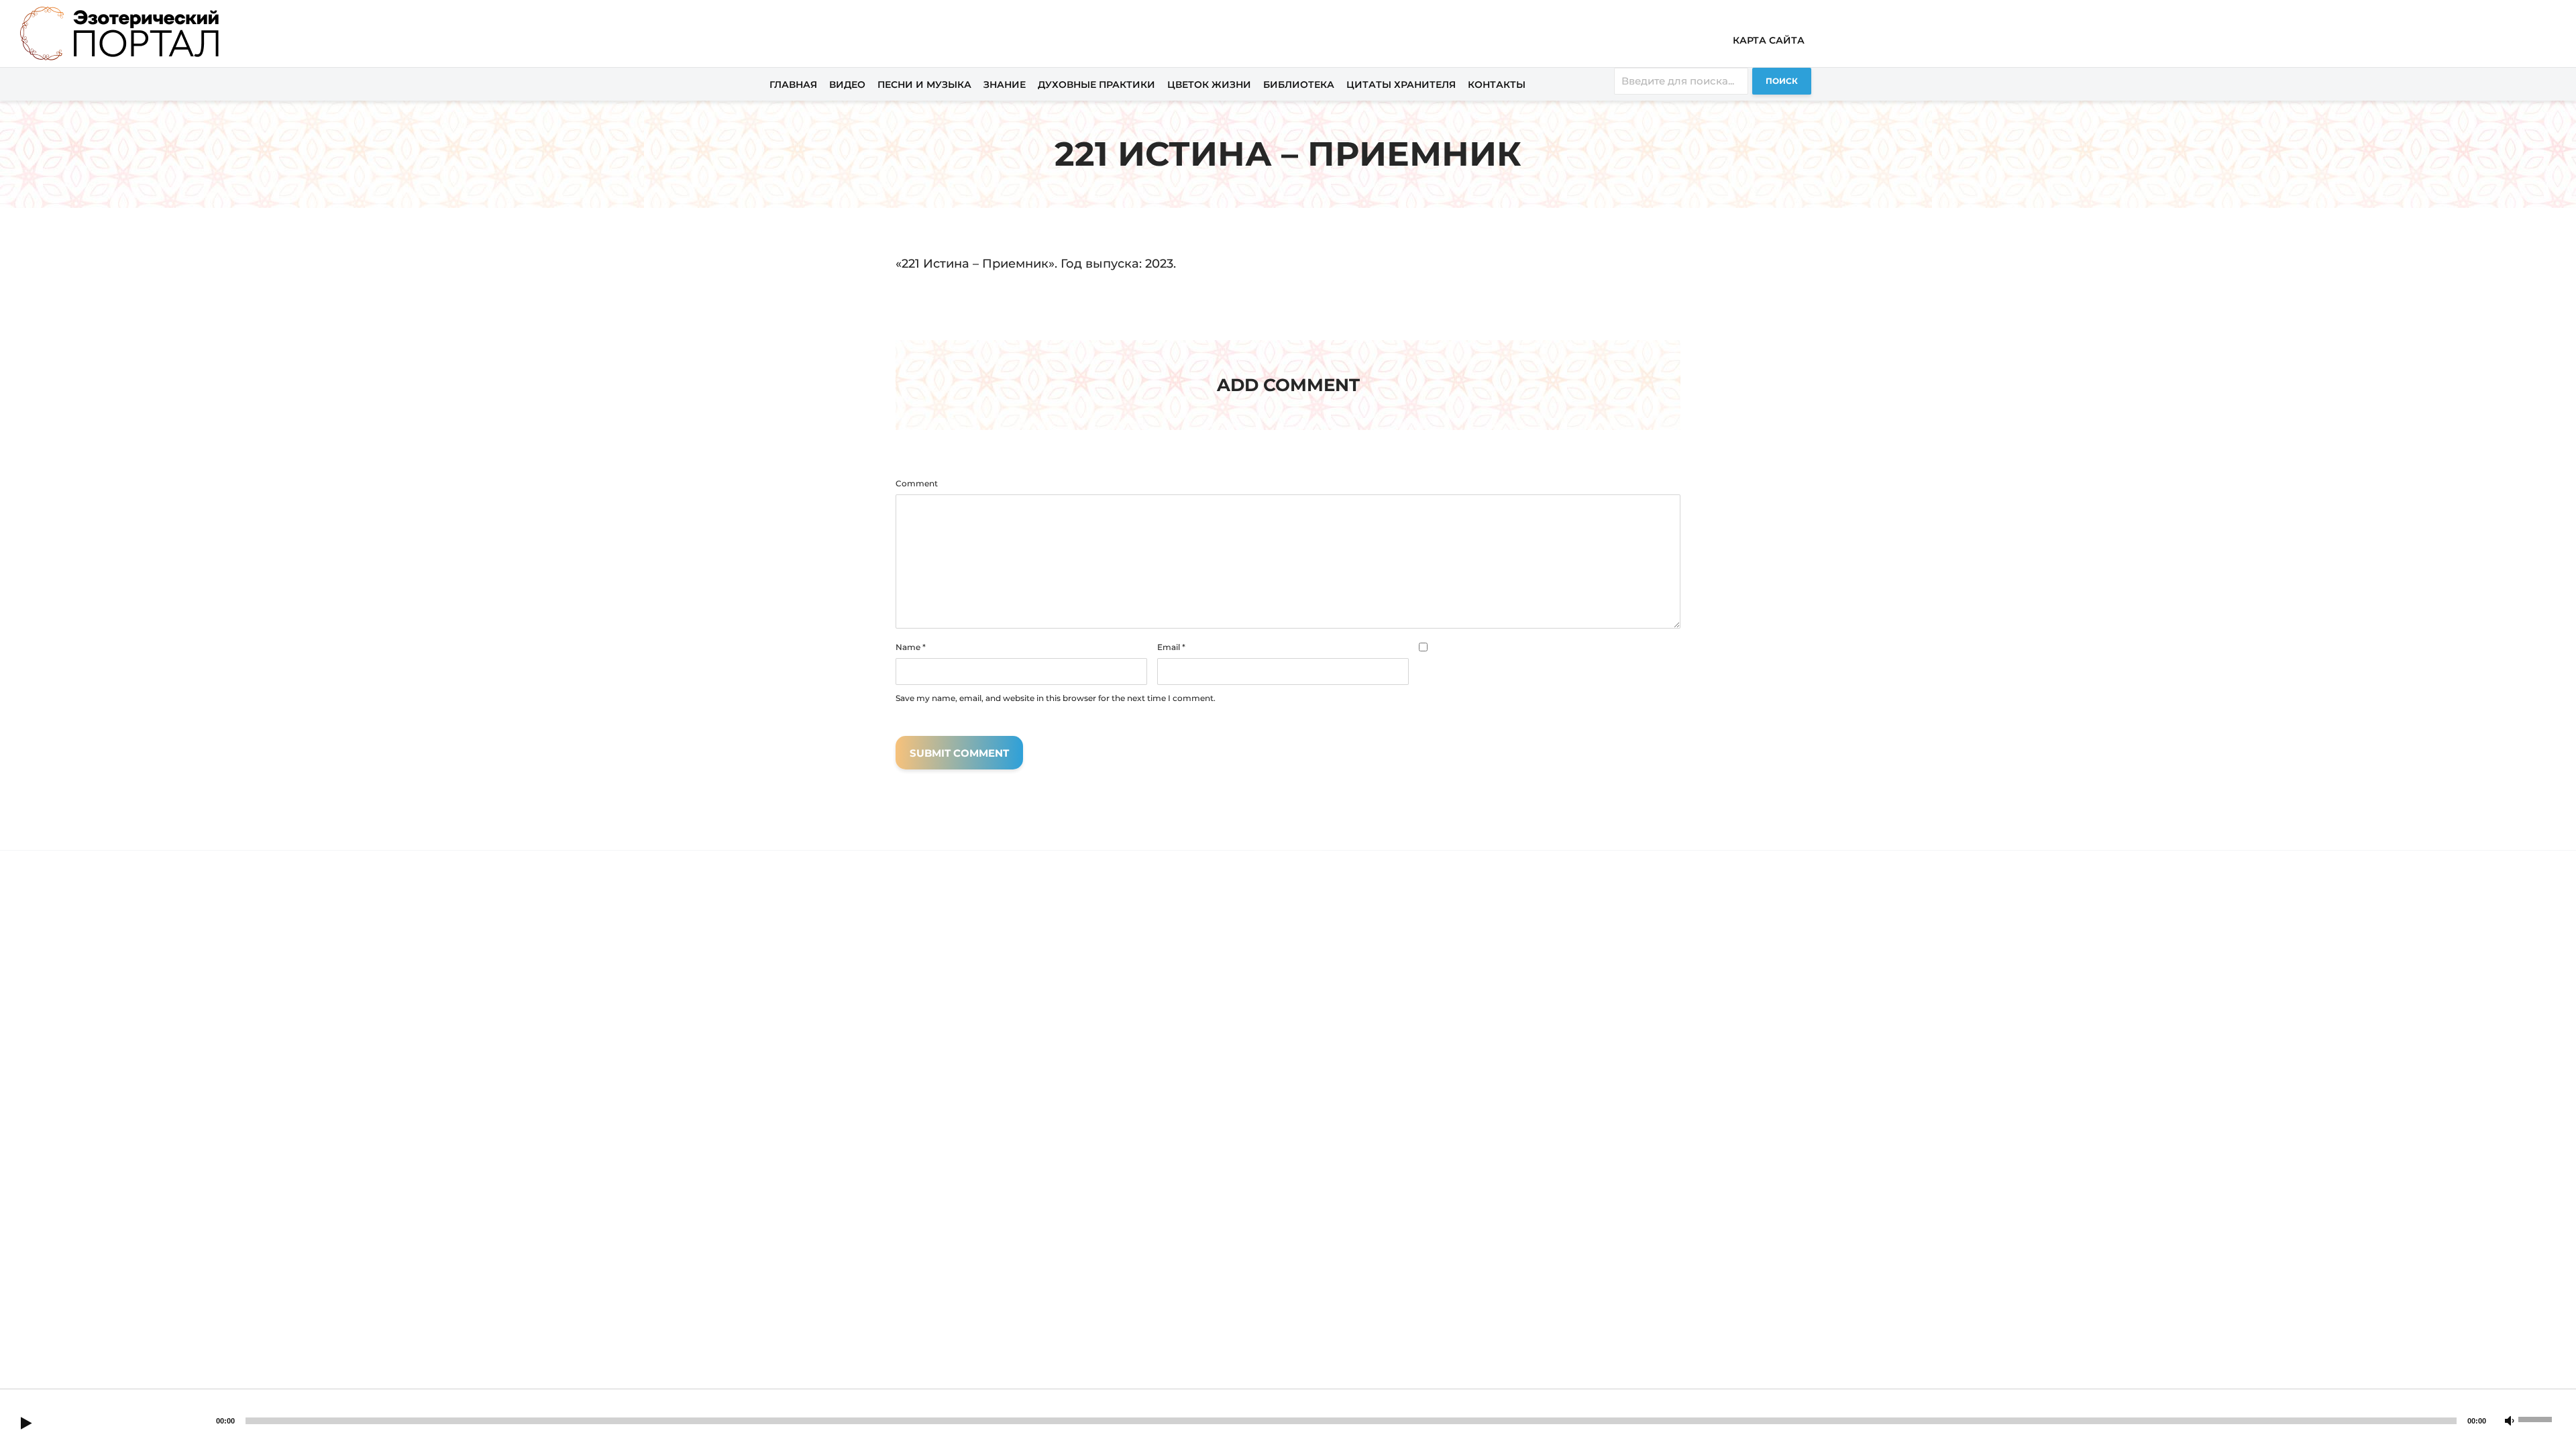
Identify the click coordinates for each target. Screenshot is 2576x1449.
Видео (847, 85)
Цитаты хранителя (1401, 85)
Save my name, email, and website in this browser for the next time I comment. (1056, 698)
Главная (793, 85)
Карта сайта (1769, 40)
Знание (1005, 85)
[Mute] (2510, 1421)
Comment (917, 484)
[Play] (26, 1424)
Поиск (1782, 81)
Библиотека (1299, 85)
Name (911, 647)
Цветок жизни (1209, 85)
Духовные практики (1096, 85)
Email (1171, 647)
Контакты (1497, 85)
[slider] (2537, 1418)
